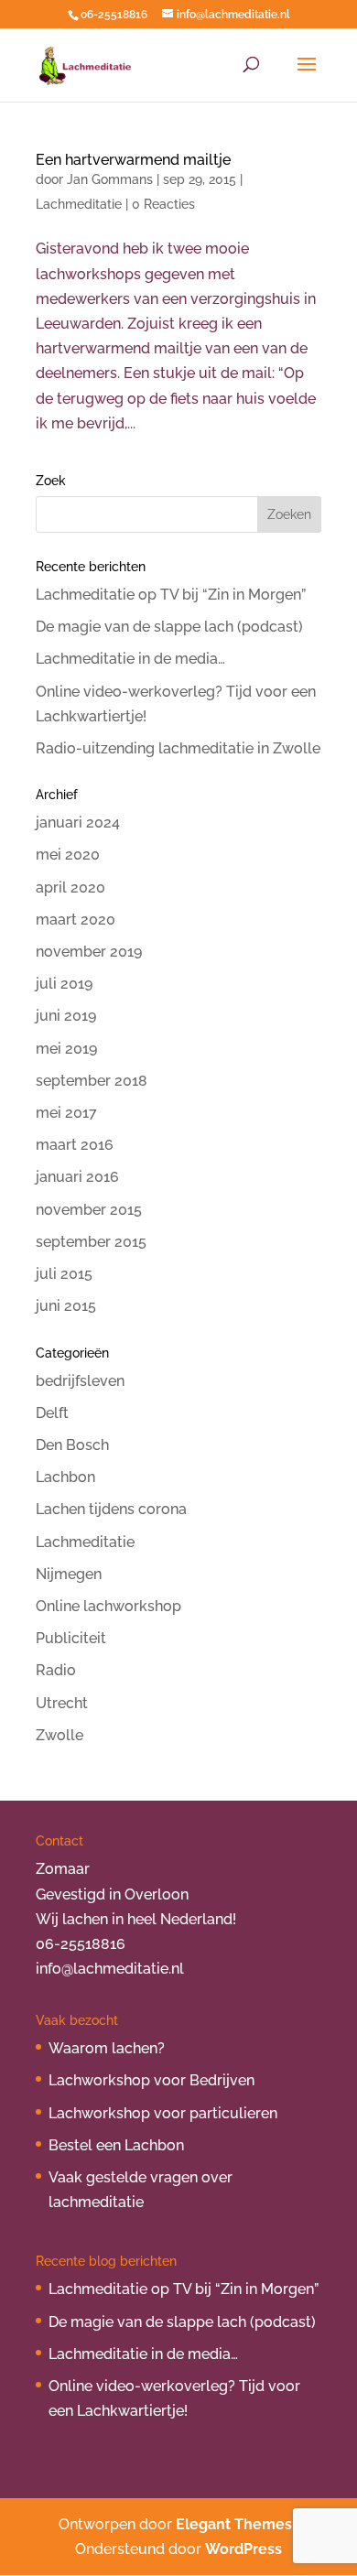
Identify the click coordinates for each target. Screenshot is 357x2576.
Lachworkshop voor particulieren (163, 2113)
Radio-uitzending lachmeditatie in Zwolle (178, 748)
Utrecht (62, 1703)
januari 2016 (77, 1177)
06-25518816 (114, 15)
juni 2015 (66, 1306)
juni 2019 (66, 1016)
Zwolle (59, 1735)
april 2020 (70, 888)
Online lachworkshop (108, 1606)
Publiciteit (71, 1638)
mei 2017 (66, 1113)
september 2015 (91, 1242)
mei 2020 (68, 855)
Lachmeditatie (79, 204)
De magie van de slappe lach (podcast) (169, 627)
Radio (56, 1670)
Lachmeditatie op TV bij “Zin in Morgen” (171, 595)
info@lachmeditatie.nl (110, 1969)
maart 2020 (76, 920)
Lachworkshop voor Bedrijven (151, 2080)
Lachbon (65, 1477)
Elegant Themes (234, 2524)
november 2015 (89, 1210)
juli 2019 (64, 984)
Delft (52, 1413)
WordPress (243, 2549)
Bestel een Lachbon (116, 2145)
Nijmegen (69, 1574)
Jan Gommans (110, 179)
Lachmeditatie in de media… (130, 659)
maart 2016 (75, 1145)
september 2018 (92, 1081)
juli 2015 (64, 1274)
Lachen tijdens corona (111, 1509)
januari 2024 (78, 823)
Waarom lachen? (107, 2048)
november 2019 (89, 952)
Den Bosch (72, 1445)
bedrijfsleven (80, 1381)
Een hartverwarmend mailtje (133, 160)
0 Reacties (163, 204)
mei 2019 (66, 1049)
